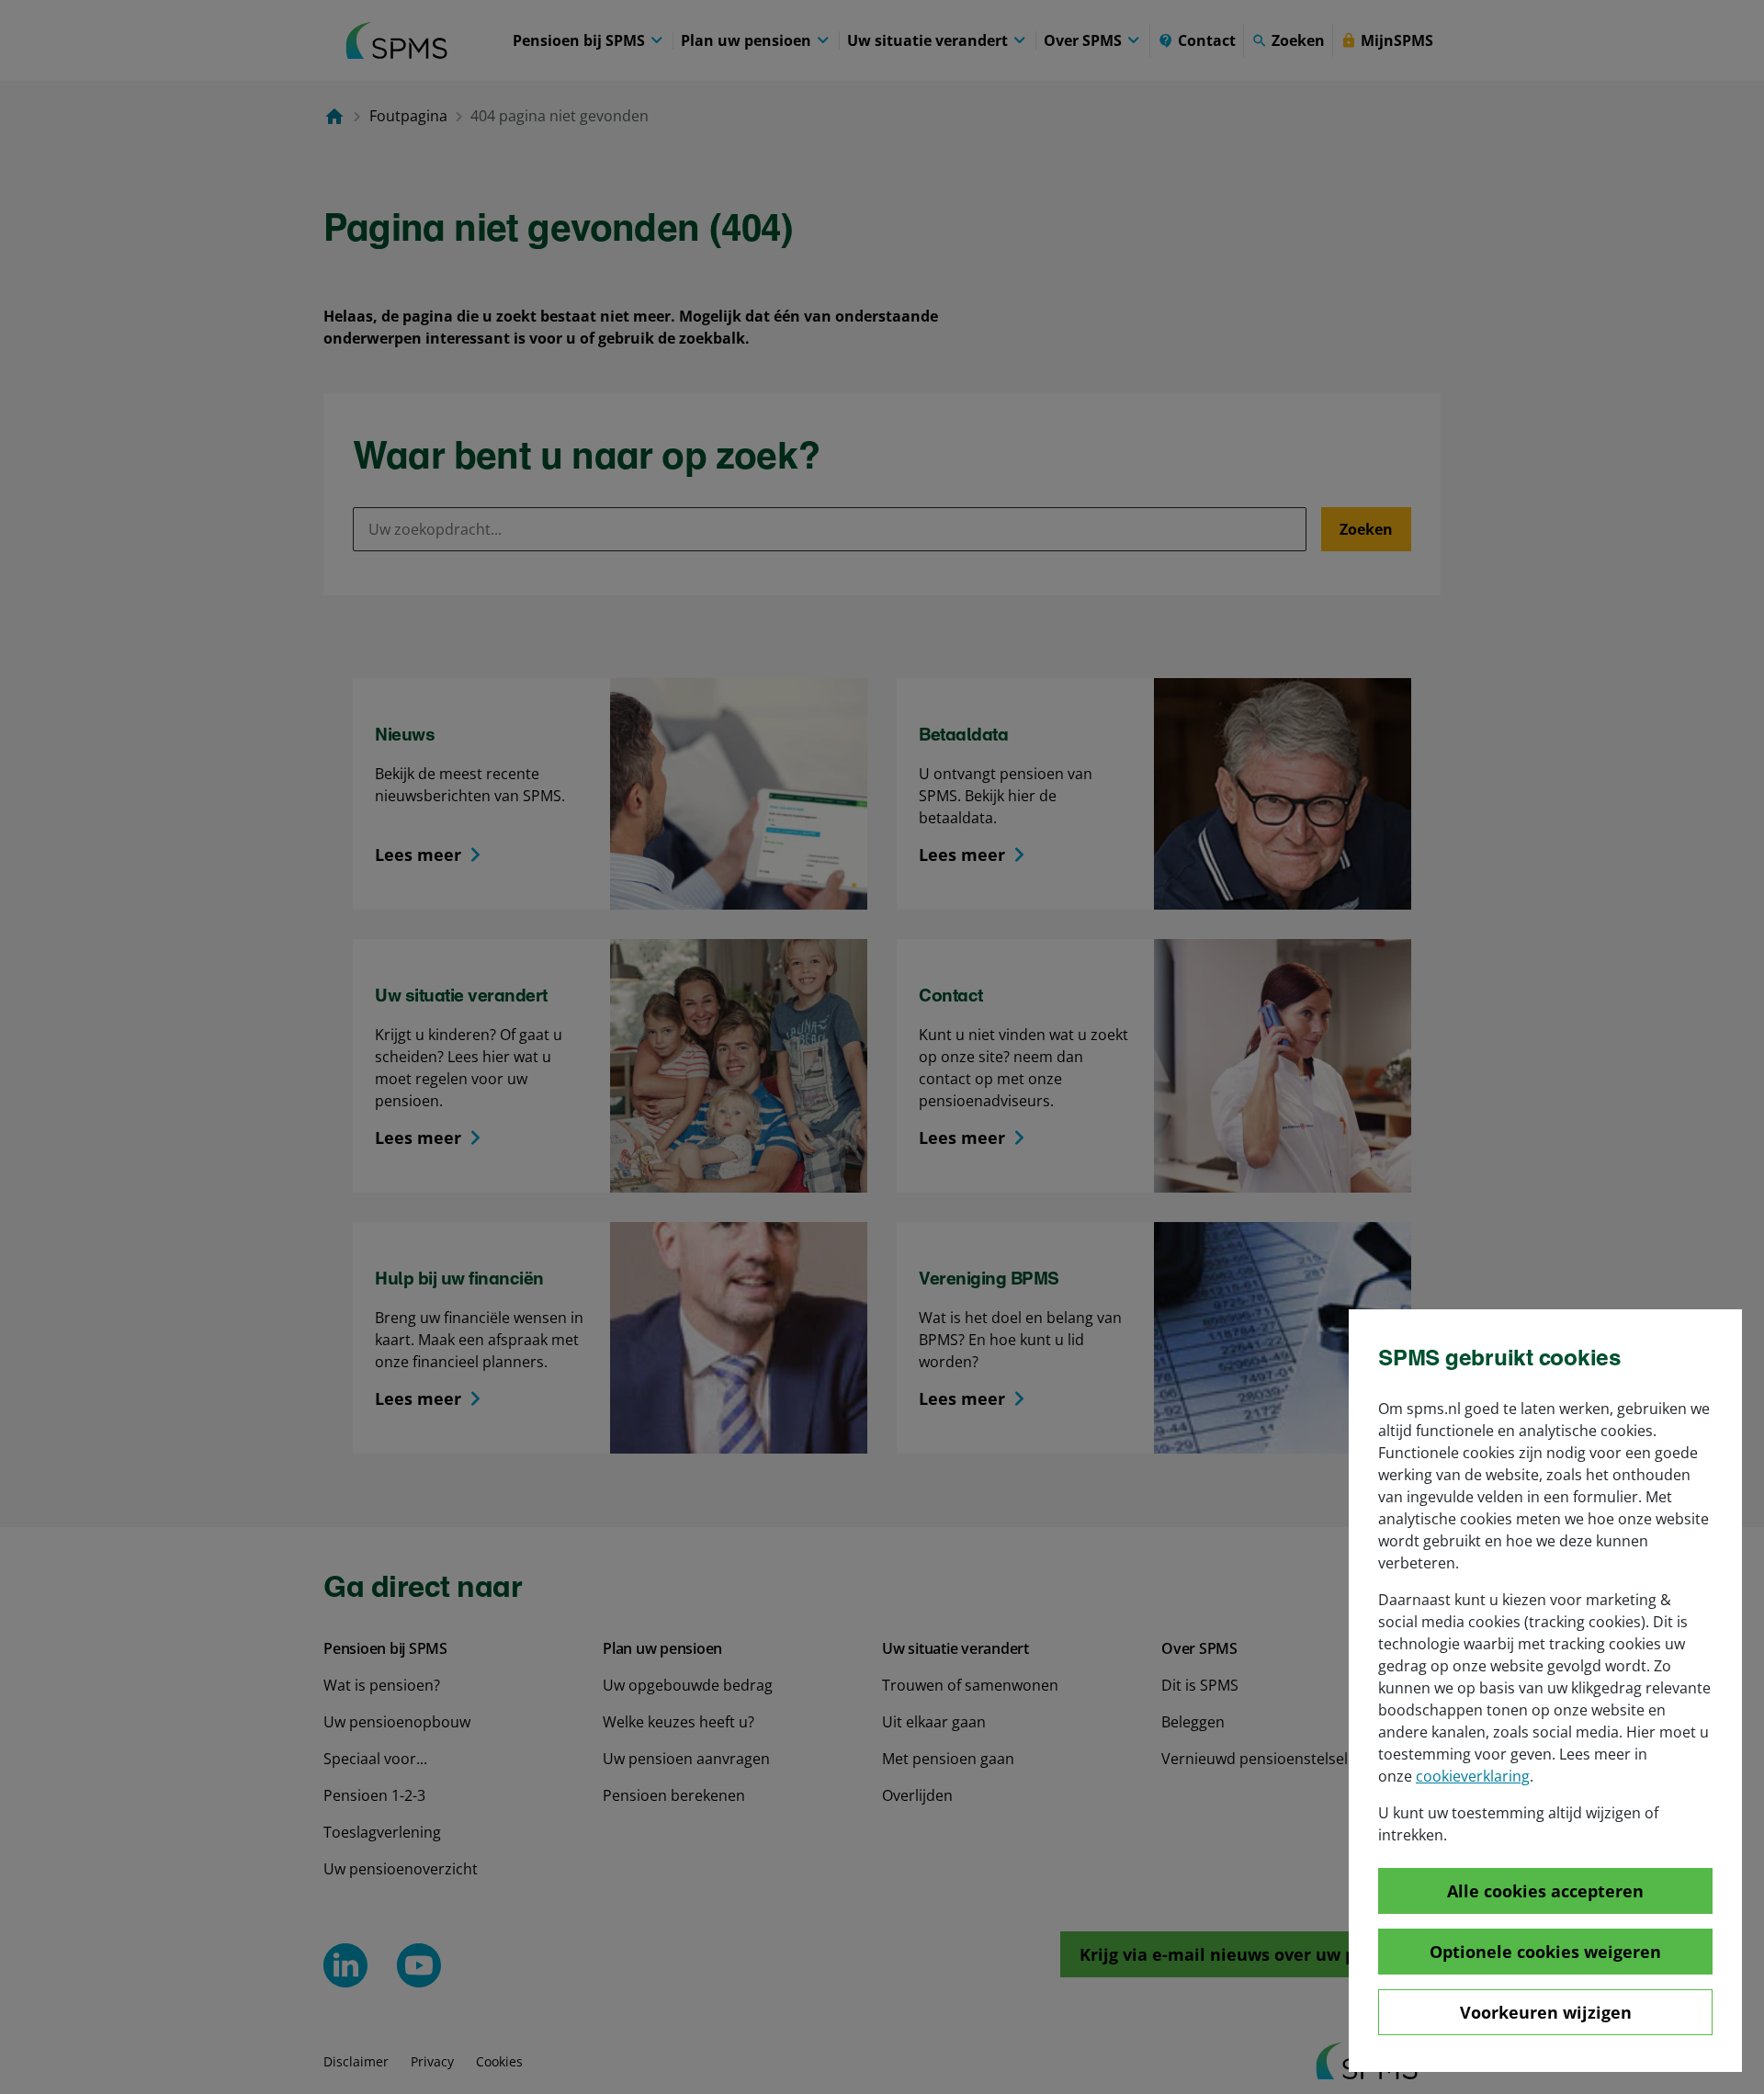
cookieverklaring (1473, 1776)
